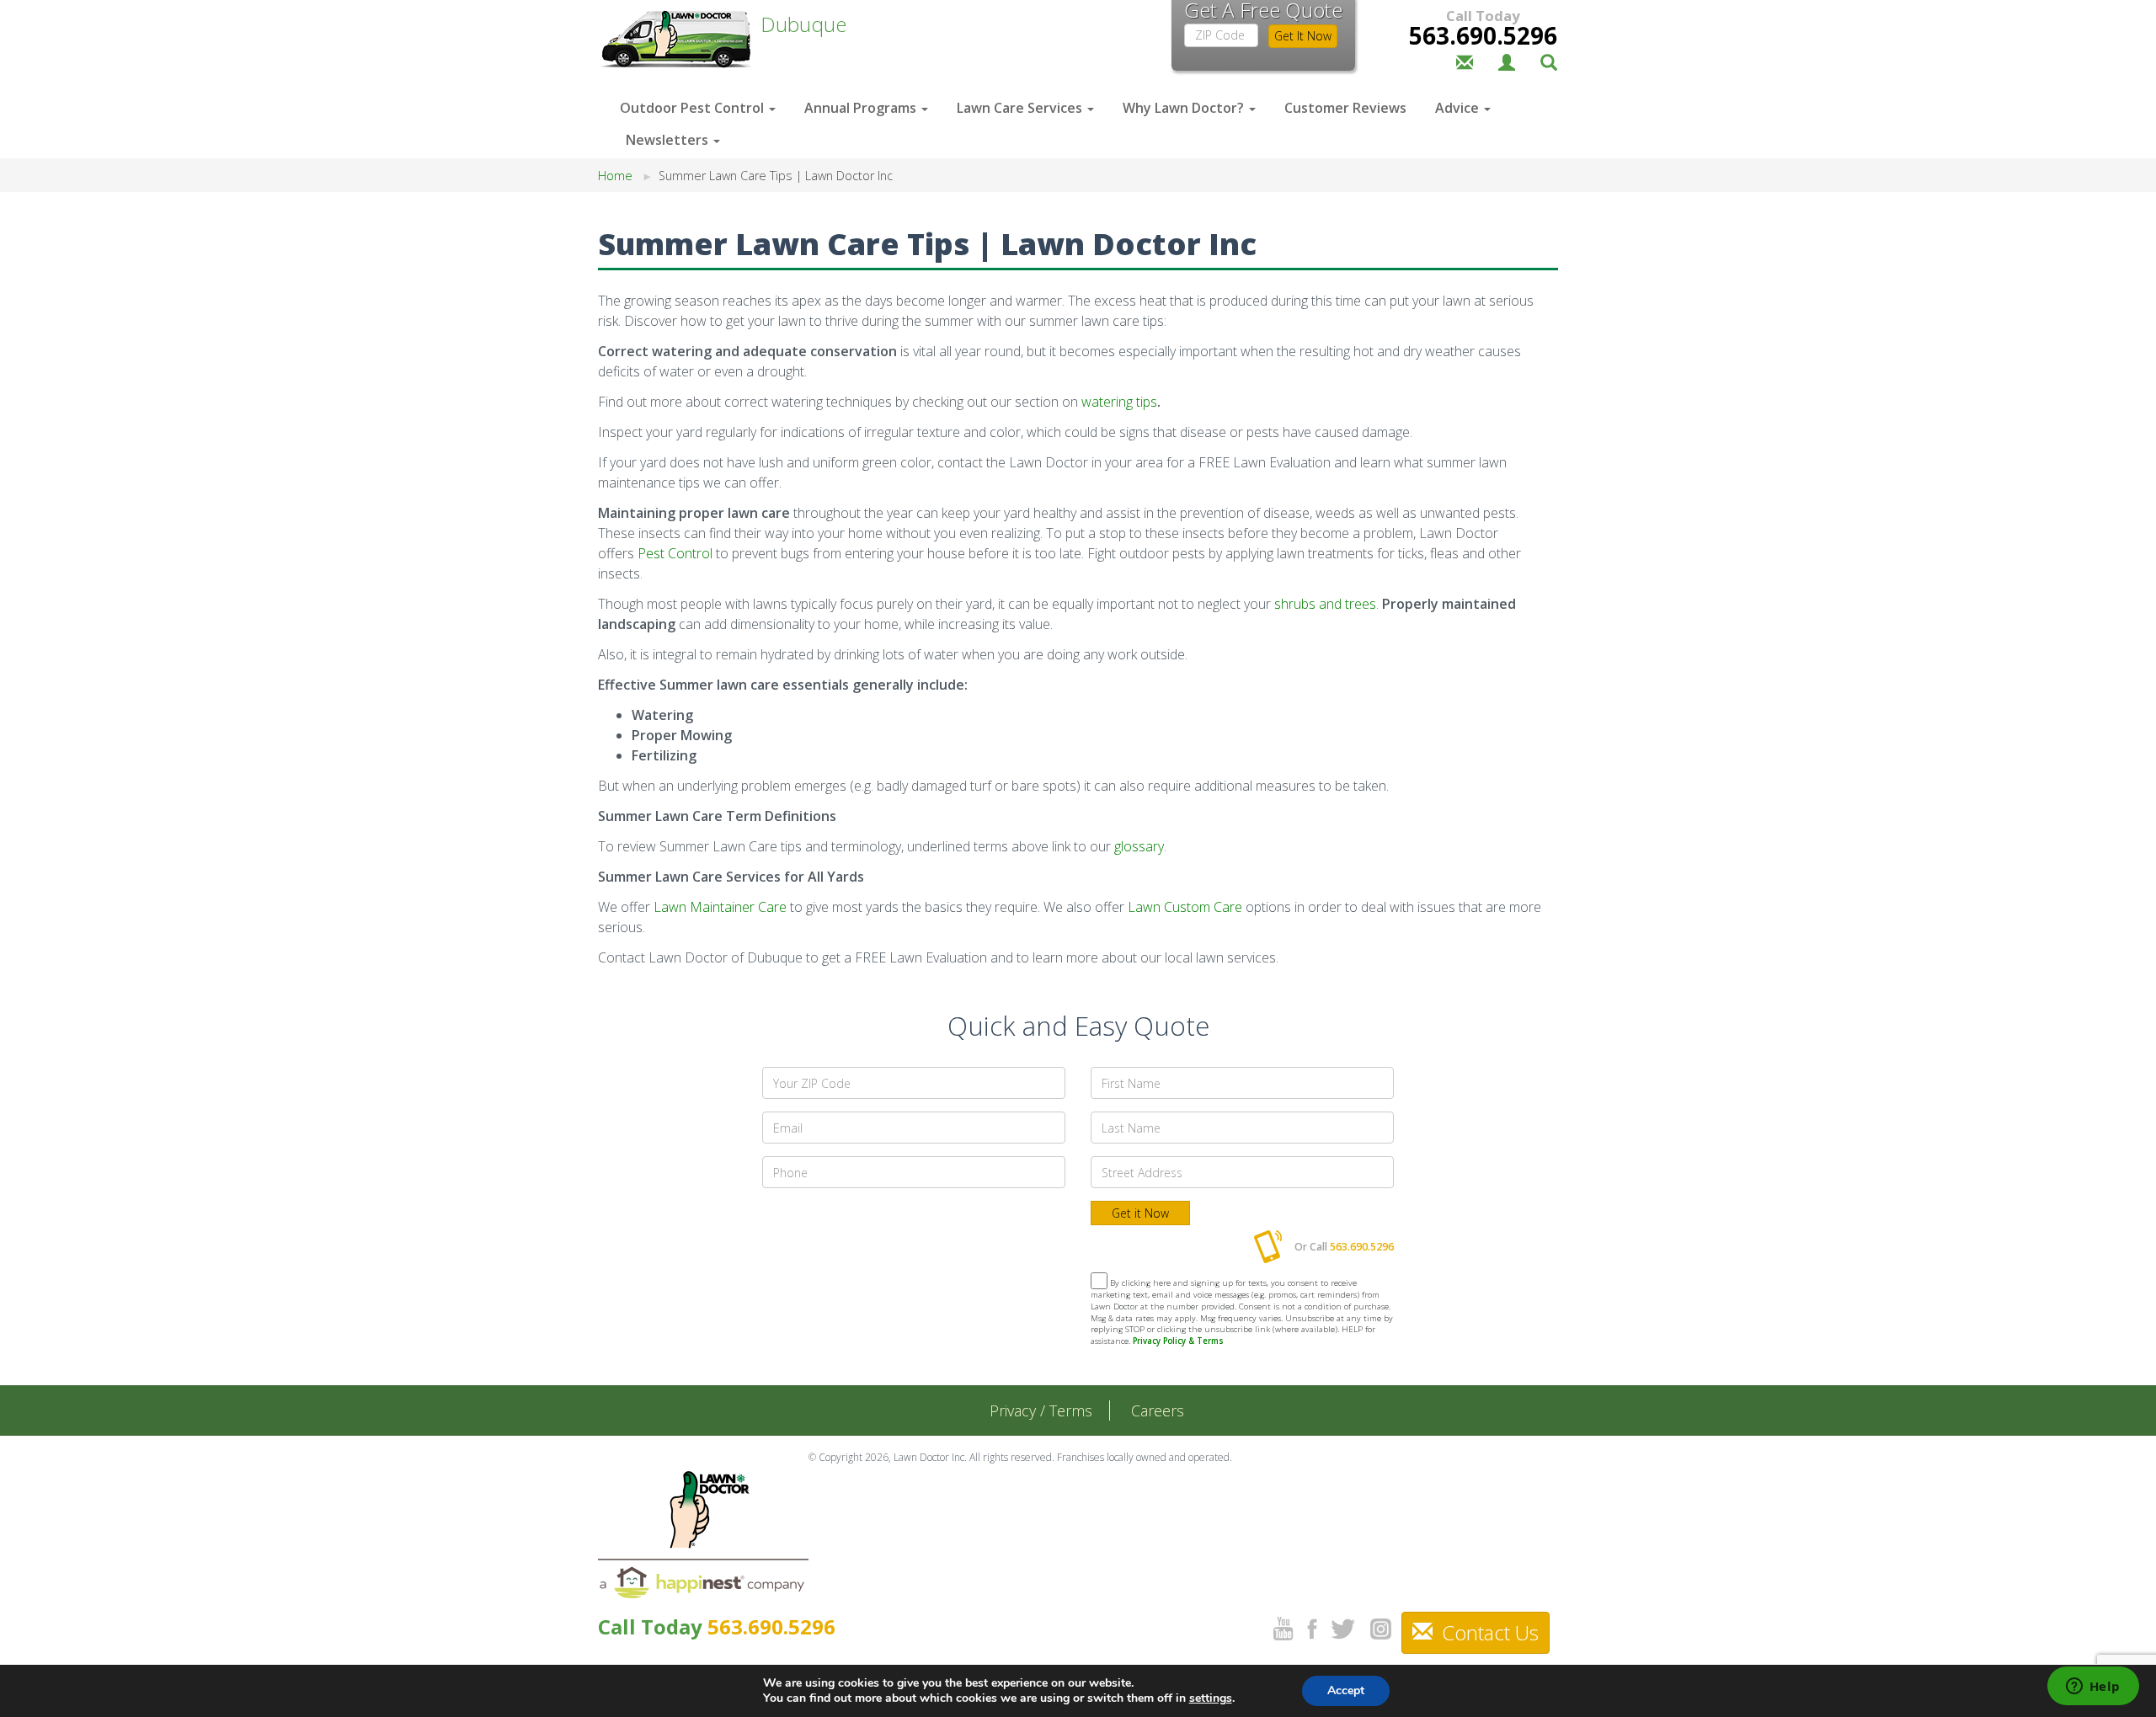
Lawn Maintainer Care (720, 907)
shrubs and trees (1325, 604)
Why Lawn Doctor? (1185, 108)
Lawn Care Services (1021, 108)
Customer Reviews (1345, 108)
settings (1211, 1698)
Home (615, 176)
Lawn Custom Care (1185, 907)
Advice (1459, 108)
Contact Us (1488, 1632)
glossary (1139, 846)
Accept (1346, 1690)
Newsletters (669, 140)
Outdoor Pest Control (694, 108)
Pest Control (675, 553)
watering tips (1119, 402)
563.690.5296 (1483, 35)
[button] (1549, 61)
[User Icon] (1507, 61)
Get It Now (1303, 36)
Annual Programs (862, 108)
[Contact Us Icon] (1465, 61)
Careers (1158, 1410)
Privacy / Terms (1041, 1410)
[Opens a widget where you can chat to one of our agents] (2093, 1688)
